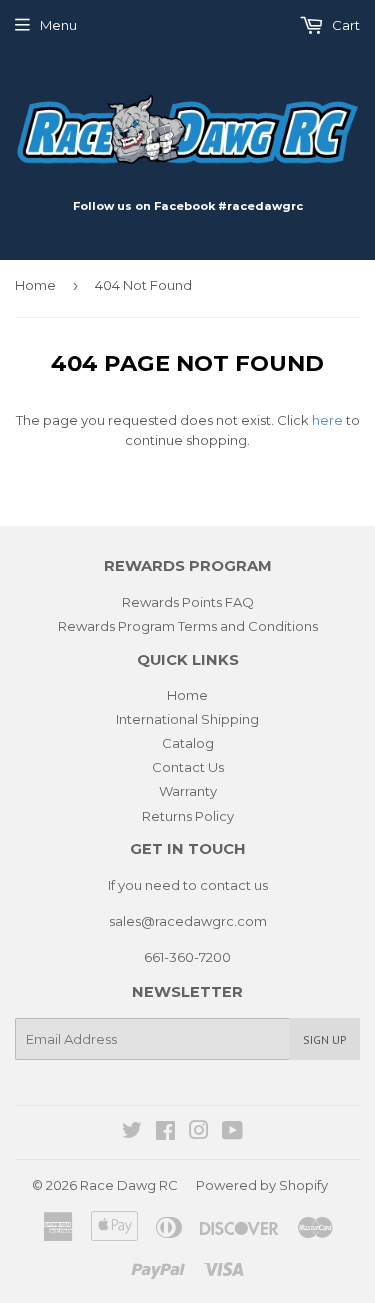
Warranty (188, 791)
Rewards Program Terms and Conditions (188, 626)
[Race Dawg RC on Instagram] (199, 1133)
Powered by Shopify (262, 1185)
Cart (344, 25)
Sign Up (325, 1039)
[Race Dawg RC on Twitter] (132, 1133)
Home (35, 285)
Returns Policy (188, 816)
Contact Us (188, 767)
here (327, 420)
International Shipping (187, 719)
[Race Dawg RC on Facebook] (165, 1133)
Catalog (188, 743)
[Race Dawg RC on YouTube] (232, 1133)
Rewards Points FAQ (188, 602)
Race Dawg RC (129, 1185)
